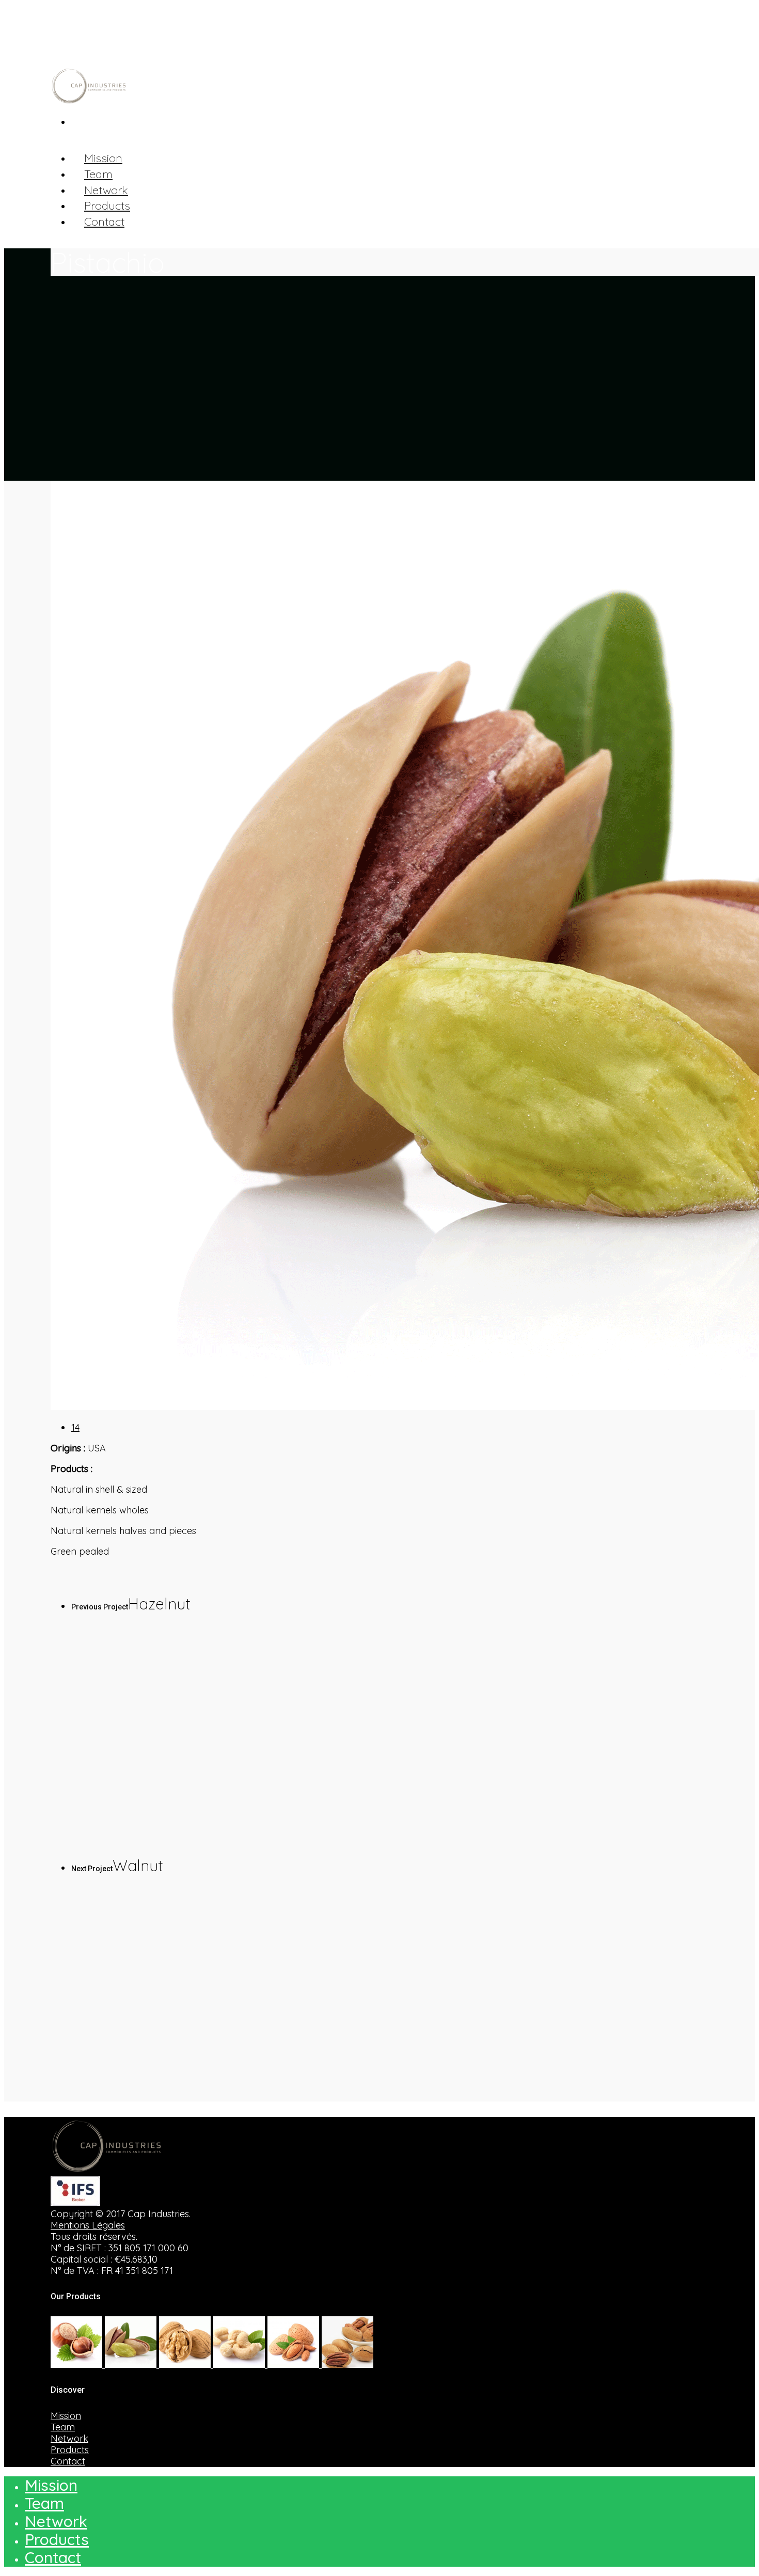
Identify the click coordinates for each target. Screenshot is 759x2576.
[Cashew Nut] (240, 2365)
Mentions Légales (88, 2225)
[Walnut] (186, 2365)
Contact (104, 222)
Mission (66, 2416)
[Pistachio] (132, 2365)
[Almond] (295, 2365)
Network (69, 2438)
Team (63, 2427)
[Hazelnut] (78, 2365)
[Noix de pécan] (347, 2365)
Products (70, 2450)
